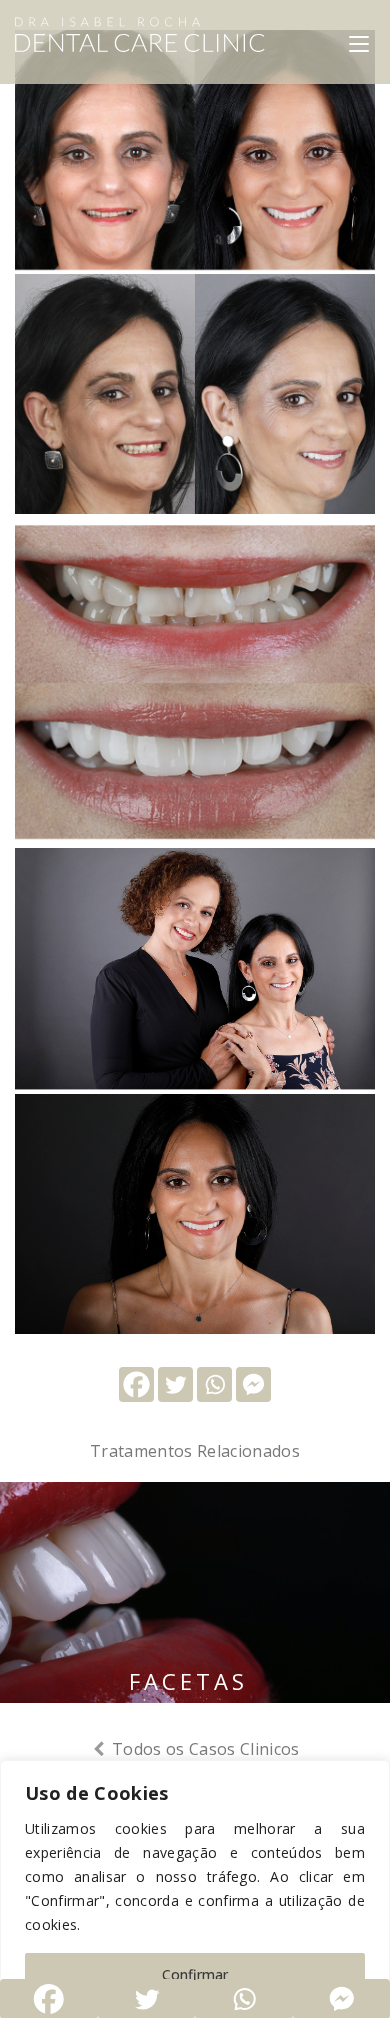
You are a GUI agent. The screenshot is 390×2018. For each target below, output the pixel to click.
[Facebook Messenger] (253, 1384)
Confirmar (195, 1974)
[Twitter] (175, 1384)
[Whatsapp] (214, 1384)
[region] (195, 1889)
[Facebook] (136, 1384)
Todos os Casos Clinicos (204, 1749)
